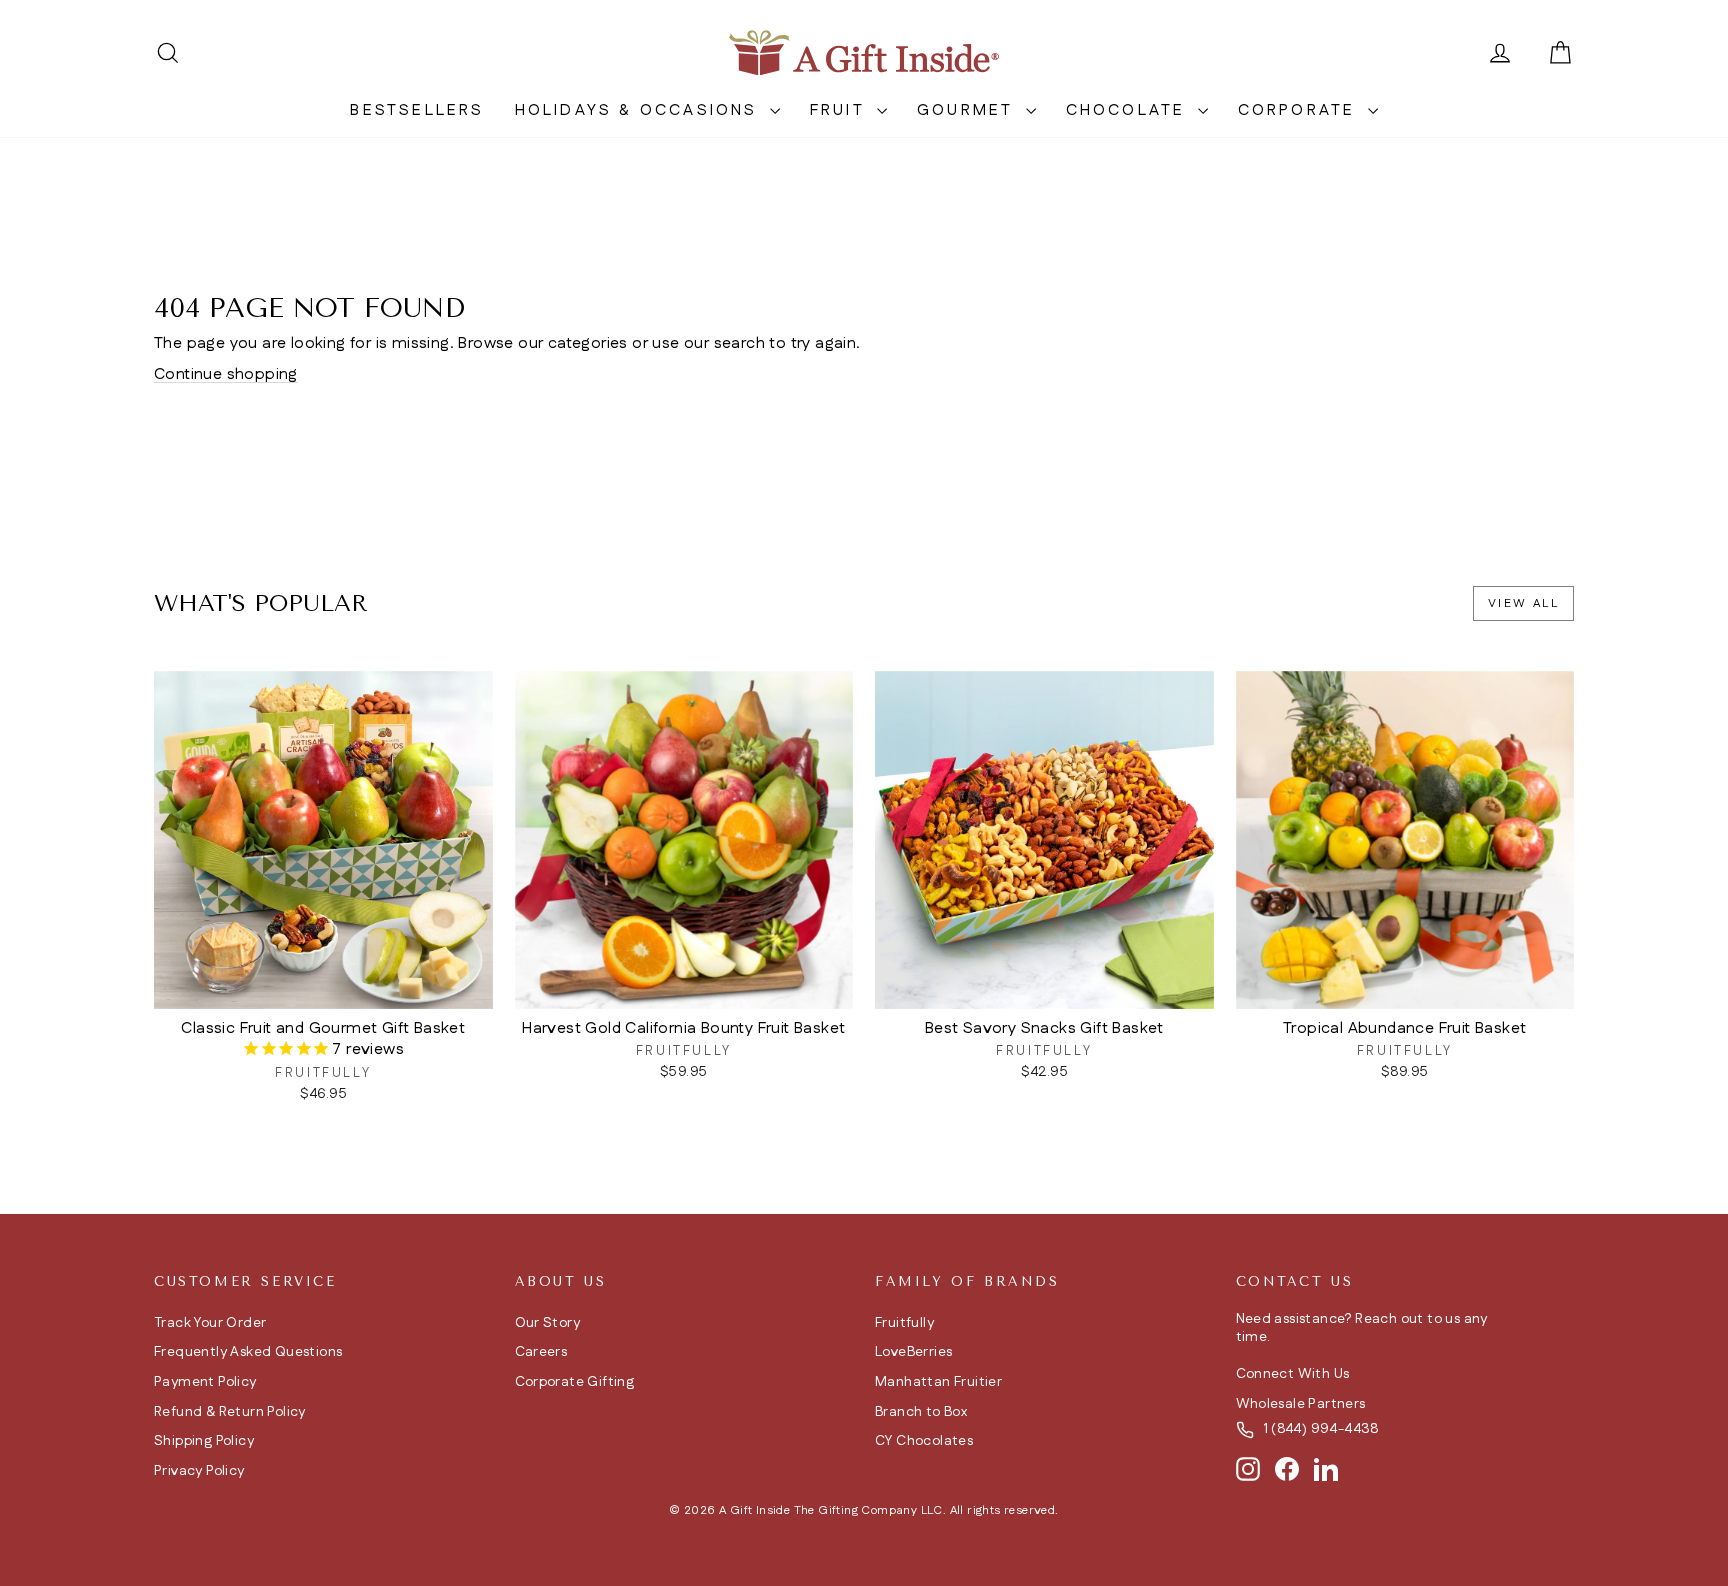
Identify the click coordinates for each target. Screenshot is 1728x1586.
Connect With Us (1293, 1374)
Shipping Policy (204, 1441)
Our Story (548, 1323)
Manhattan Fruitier (938, 1382)
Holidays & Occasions (640, 110)
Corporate (1300, 110)
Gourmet (969, 110)
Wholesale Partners (1301, 1404)
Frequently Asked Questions (248, 1352)
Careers (541, 1352)
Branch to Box (921, 1412)
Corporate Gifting (575, 1382)
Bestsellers (417, 110)
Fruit (841, 110)
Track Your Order (210, 1323)
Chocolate (1129, 110)
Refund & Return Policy (230, 1412)
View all (1523, 603)
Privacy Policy (199, 1471)
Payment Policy (205, 1382)
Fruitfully (904, 1323)
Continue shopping (226, 374)
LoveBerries (913, 1352)
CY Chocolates (924, 1441)
